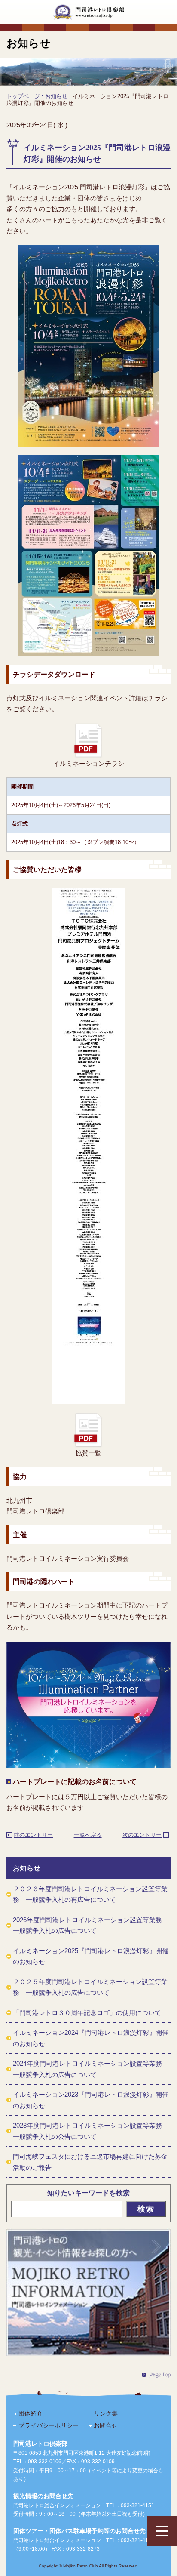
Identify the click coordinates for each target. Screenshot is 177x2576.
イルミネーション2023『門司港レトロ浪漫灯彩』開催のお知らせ (91, 2100)
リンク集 (106, 2413)
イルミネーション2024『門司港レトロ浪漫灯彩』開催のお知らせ (91, 2038)
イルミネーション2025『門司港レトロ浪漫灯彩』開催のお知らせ (91, 1956)
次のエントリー (142, 1835)
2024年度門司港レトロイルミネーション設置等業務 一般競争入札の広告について (91, 2069)
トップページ (23, 96)
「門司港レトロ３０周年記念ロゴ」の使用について (87, 2013)
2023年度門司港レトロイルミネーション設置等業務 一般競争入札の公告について (91, 2131)
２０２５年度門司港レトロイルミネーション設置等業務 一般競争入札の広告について (90, 1987)
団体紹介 (31, 2413)
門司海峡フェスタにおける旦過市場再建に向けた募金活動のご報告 (90, 2162)
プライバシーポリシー (49, 2425)
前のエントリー (33, 1835)
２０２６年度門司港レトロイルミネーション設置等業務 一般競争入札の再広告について (90, 1894)
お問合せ (106, 2425)
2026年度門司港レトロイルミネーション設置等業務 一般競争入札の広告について (91, 1925)
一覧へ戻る (88, 1835)
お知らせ (56, 96)
